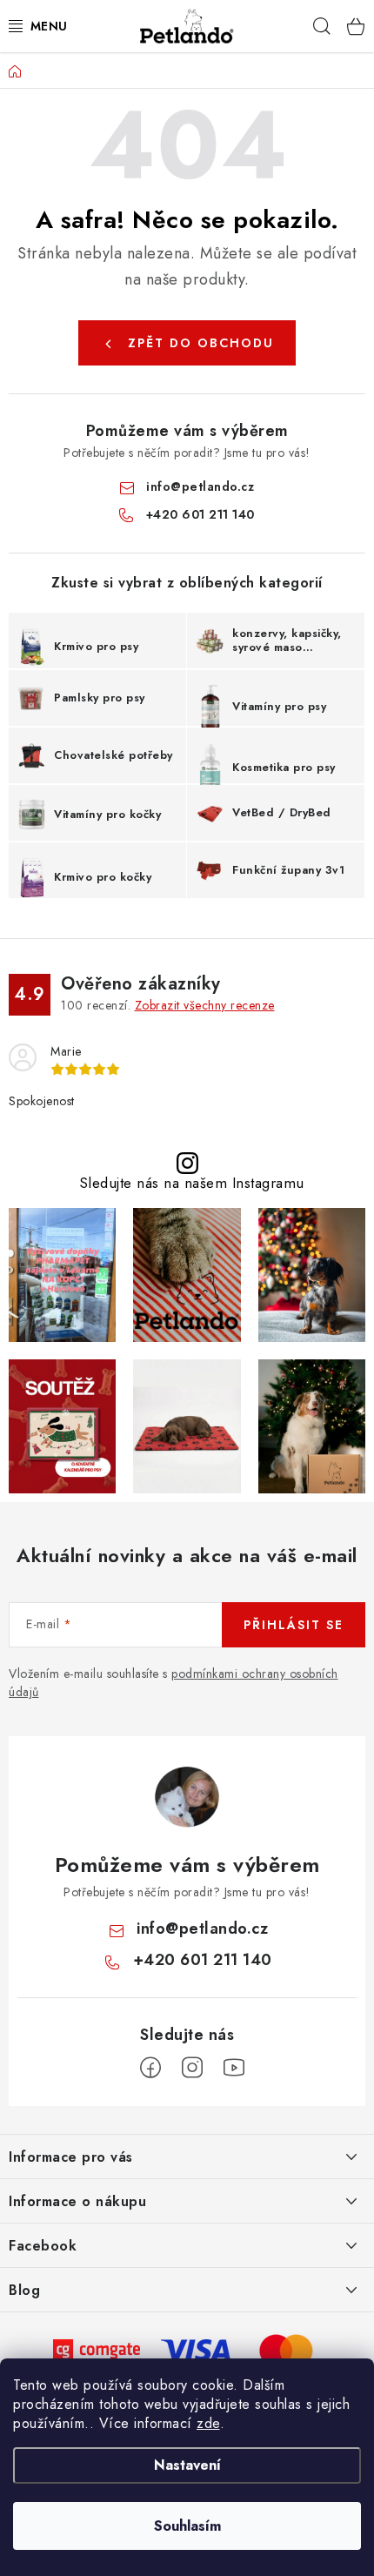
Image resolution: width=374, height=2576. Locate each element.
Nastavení (187, 2465)
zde (208, 2423)
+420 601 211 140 (200, 514)
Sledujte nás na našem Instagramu (192, 1183)
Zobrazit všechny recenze (205, 1005)
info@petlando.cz (200, 486)
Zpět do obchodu (201, 343)
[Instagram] (192, 2068)
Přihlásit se (294, 1625)
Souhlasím (187, 2526)
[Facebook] (150, 2068)
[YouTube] (234, 2068)
